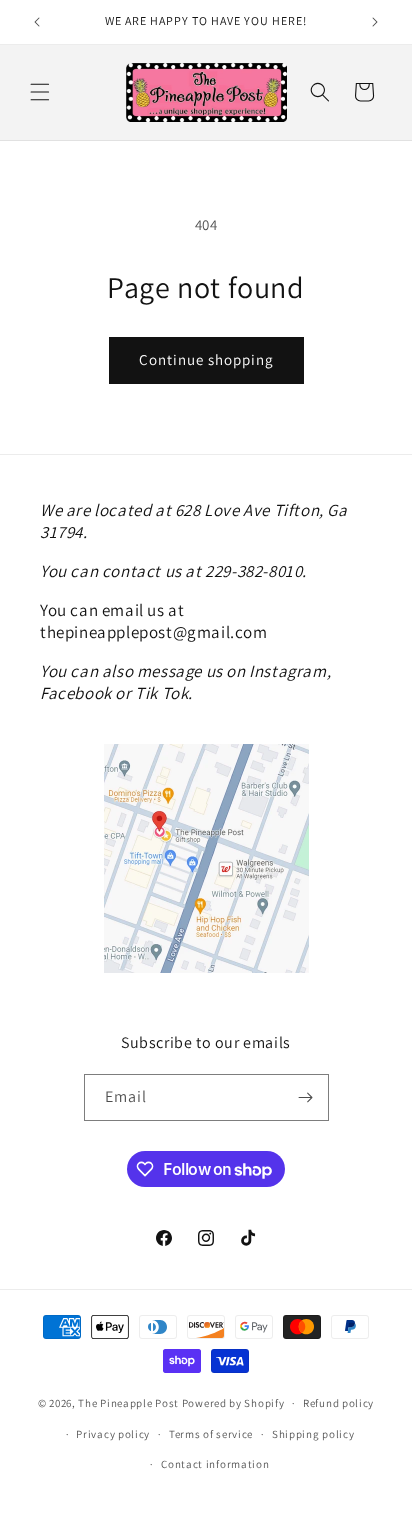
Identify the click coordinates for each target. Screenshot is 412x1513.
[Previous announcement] (37, 22)
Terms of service (211, 1434)
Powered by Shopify (233, 1403)
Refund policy (338, 1403)
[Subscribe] (306, 1097)
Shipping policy (313, 1434)
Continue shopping (206, 359)
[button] (40, 92)
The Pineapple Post (128, 1403)
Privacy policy (113, 1434)
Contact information (215, 1464)
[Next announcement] (375, 22)
